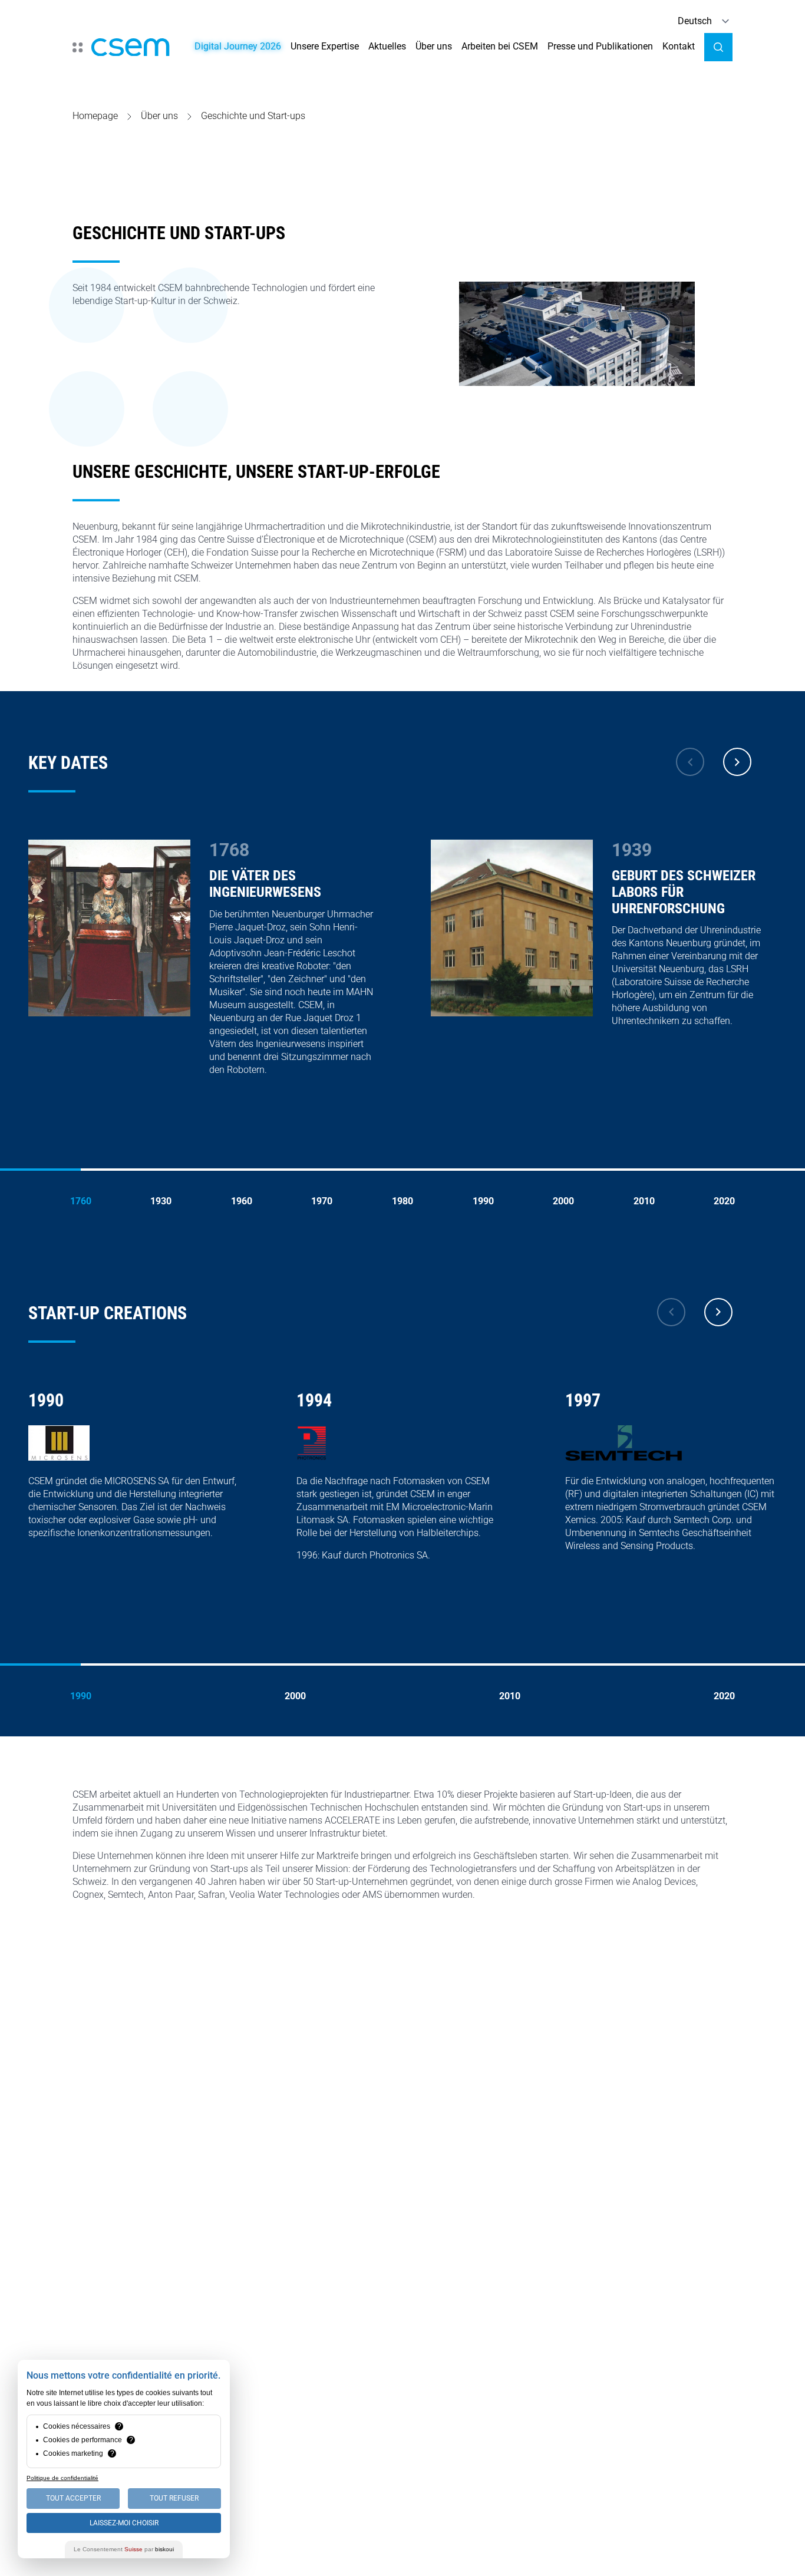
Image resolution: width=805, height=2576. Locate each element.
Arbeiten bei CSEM (500, 46)
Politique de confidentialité (62, 2478)
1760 (81, 1201)
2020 (724, 1201)
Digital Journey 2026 (238, 46)
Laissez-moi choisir (124, 2523)
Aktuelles (387, 46)
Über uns (434, 46)
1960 (242, 1201)
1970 (322, 1201)
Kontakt (679, 46)
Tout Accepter (73, 2498)
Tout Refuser (174, 2498)
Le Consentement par (124, 2549)
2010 (644, 1201)
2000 (563, 1201)
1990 (483, 1201)
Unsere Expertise (325, 46)
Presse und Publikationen (600, 46)
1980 (402, 1201)
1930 (161, 1201)
